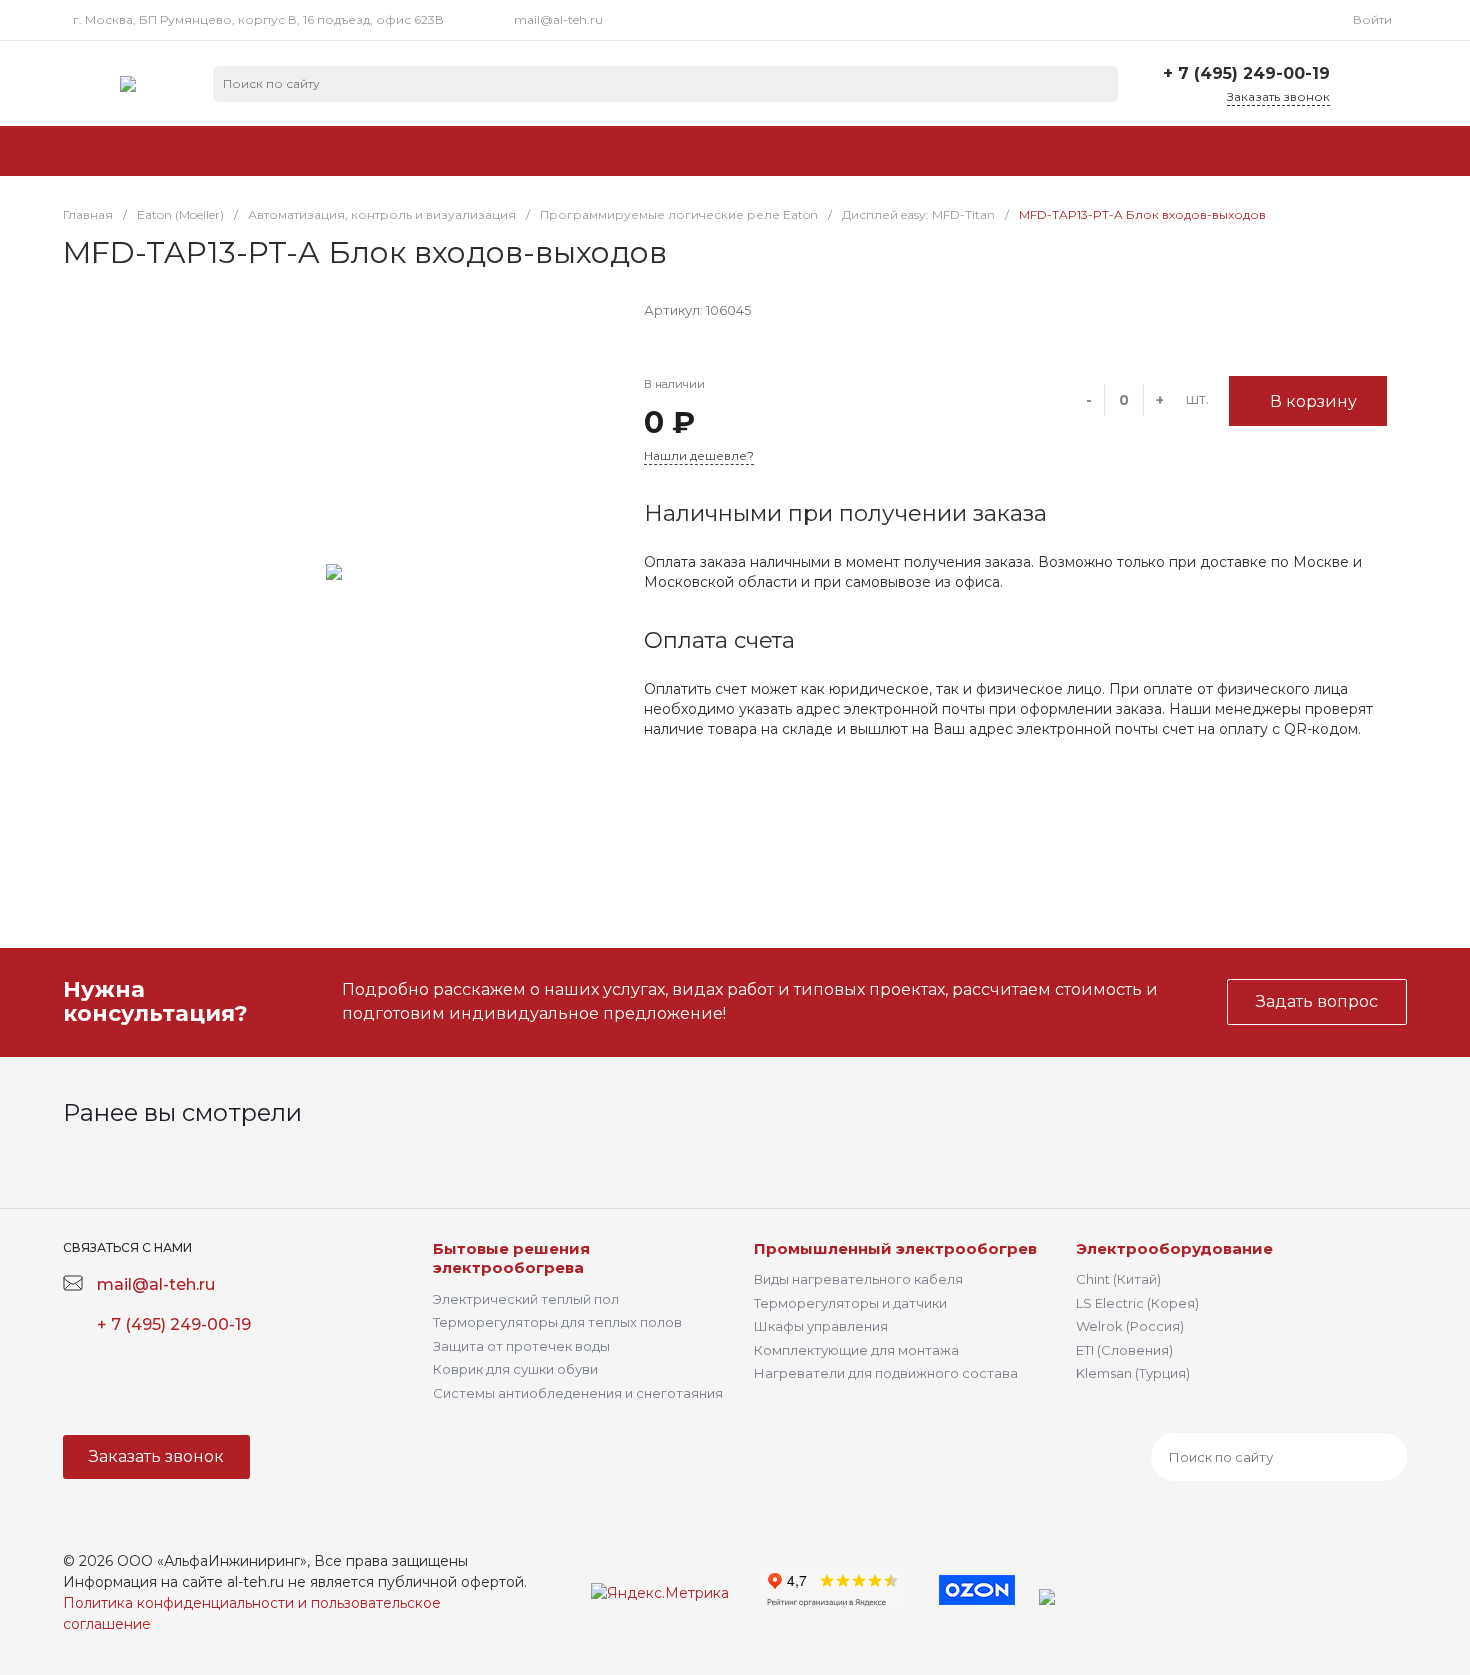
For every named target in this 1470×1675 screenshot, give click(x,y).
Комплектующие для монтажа (856, 1350)
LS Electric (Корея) (1137, 1303)
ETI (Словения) (1124, 1350)
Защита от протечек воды (521, 1346)
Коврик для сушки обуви (515, 1369)
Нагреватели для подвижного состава (886, 1373)
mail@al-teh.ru (558, 19)
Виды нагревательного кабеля (858, 1279)
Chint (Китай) (1118, 1279)
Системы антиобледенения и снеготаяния (578, 1393)
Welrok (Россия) (1130, 1326)
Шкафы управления (821, 1326)
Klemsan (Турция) (1133, 1373)
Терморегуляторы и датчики (850, 1303)
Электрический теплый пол (526, 1299)
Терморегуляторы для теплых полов (557, 1322)
